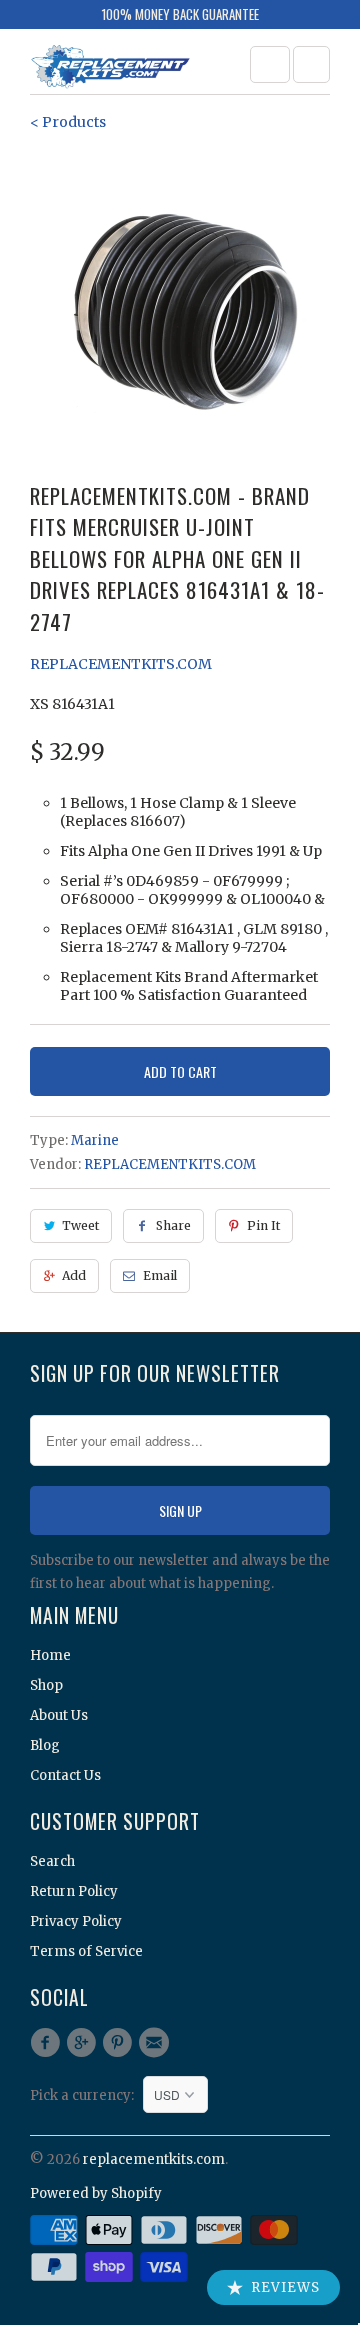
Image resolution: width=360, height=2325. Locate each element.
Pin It (263, 1225)
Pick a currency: (86, 2095)
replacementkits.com (154, 2159)
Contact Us (65, 1775)
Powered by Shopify (96, 2193)
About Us (59, 1715)
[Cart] (311, 64)
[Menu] (270, 64)
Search (52, 1861)
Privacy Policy (76, 1921)
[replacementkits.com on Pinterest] (121, 2043)
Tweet (80, 1225)
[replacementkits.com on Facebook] (48, 2043)
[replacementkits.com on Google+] (84, 2043)
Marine (95, 1140)
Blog (45, 1745)
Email (160, 1275)
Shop (46, 1685)
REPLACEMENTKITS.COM (121, 664)
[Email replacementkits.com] (157, 2043)
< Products (68, 122)
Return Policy (74, 1891)
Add (74, 1275)
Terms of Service (86, 1951)
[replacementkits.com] (110, 69)
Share (173, 1225)
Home (50, 1655)
